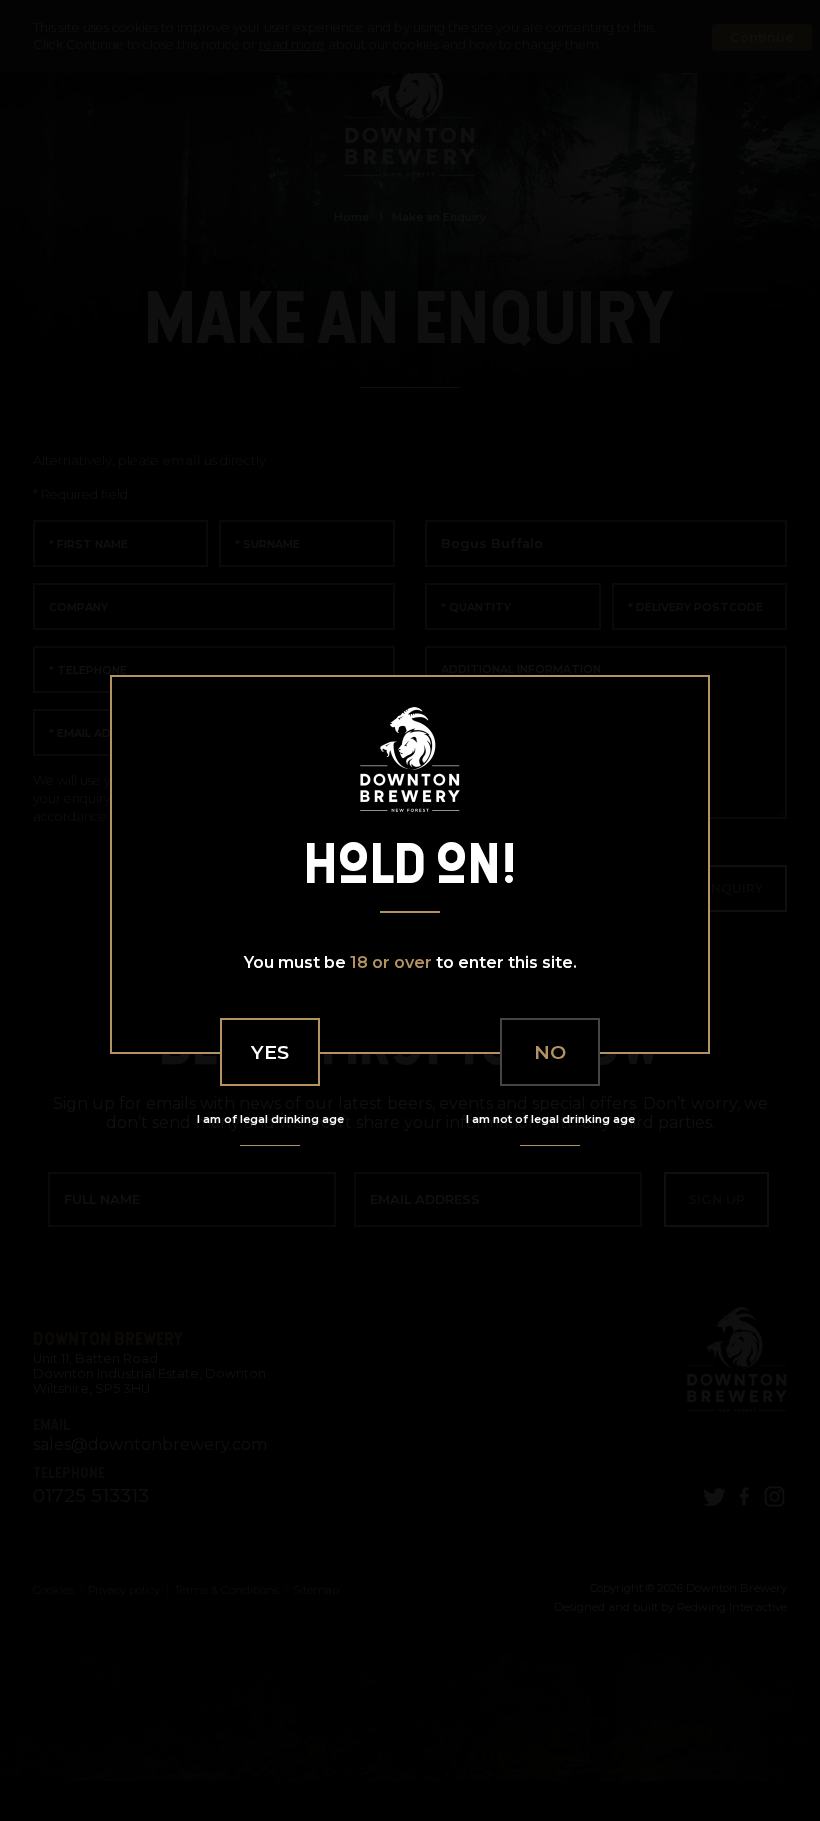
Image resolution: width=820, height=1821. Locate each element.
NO (550, 1052)
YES (270, 1052)
